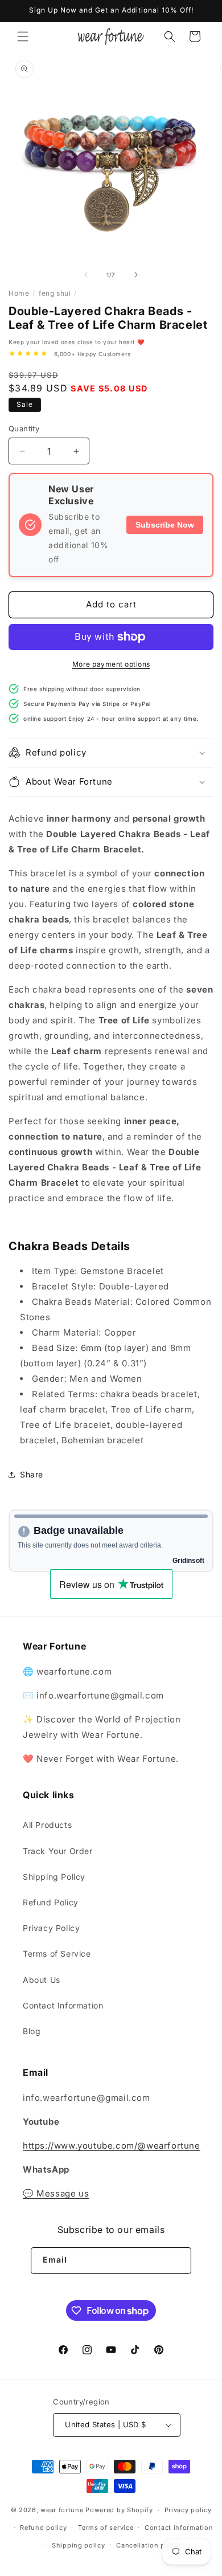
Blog (32, 2031)
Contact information (179, 2528)
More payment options (111, 664)
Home (19, 293)
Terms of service (106, 2528)
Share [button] (32, 1474)
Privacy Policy (51, 1928)
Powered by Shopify (119, 2510)
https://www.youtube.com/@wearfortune (112, 2146)
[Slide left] (86, 275)
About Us (42, 1980)
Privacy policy (188, 2510)
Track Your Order (58, 1851)
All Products (47, 1825)
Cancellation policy (149, 2545)
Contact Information (63, 2005)
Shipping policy (79, 2545)
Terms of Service (57, 1954)
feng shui (55, 293)
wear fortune (62, 2510)
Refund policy (43, 2528)
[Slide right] (136, 275)
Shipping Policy (54, 1877)
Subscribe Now (165, 525)
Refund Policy (51, 1902)
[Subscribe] (178, 2261)
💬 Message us (56, 2193)
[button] (23, 36)
